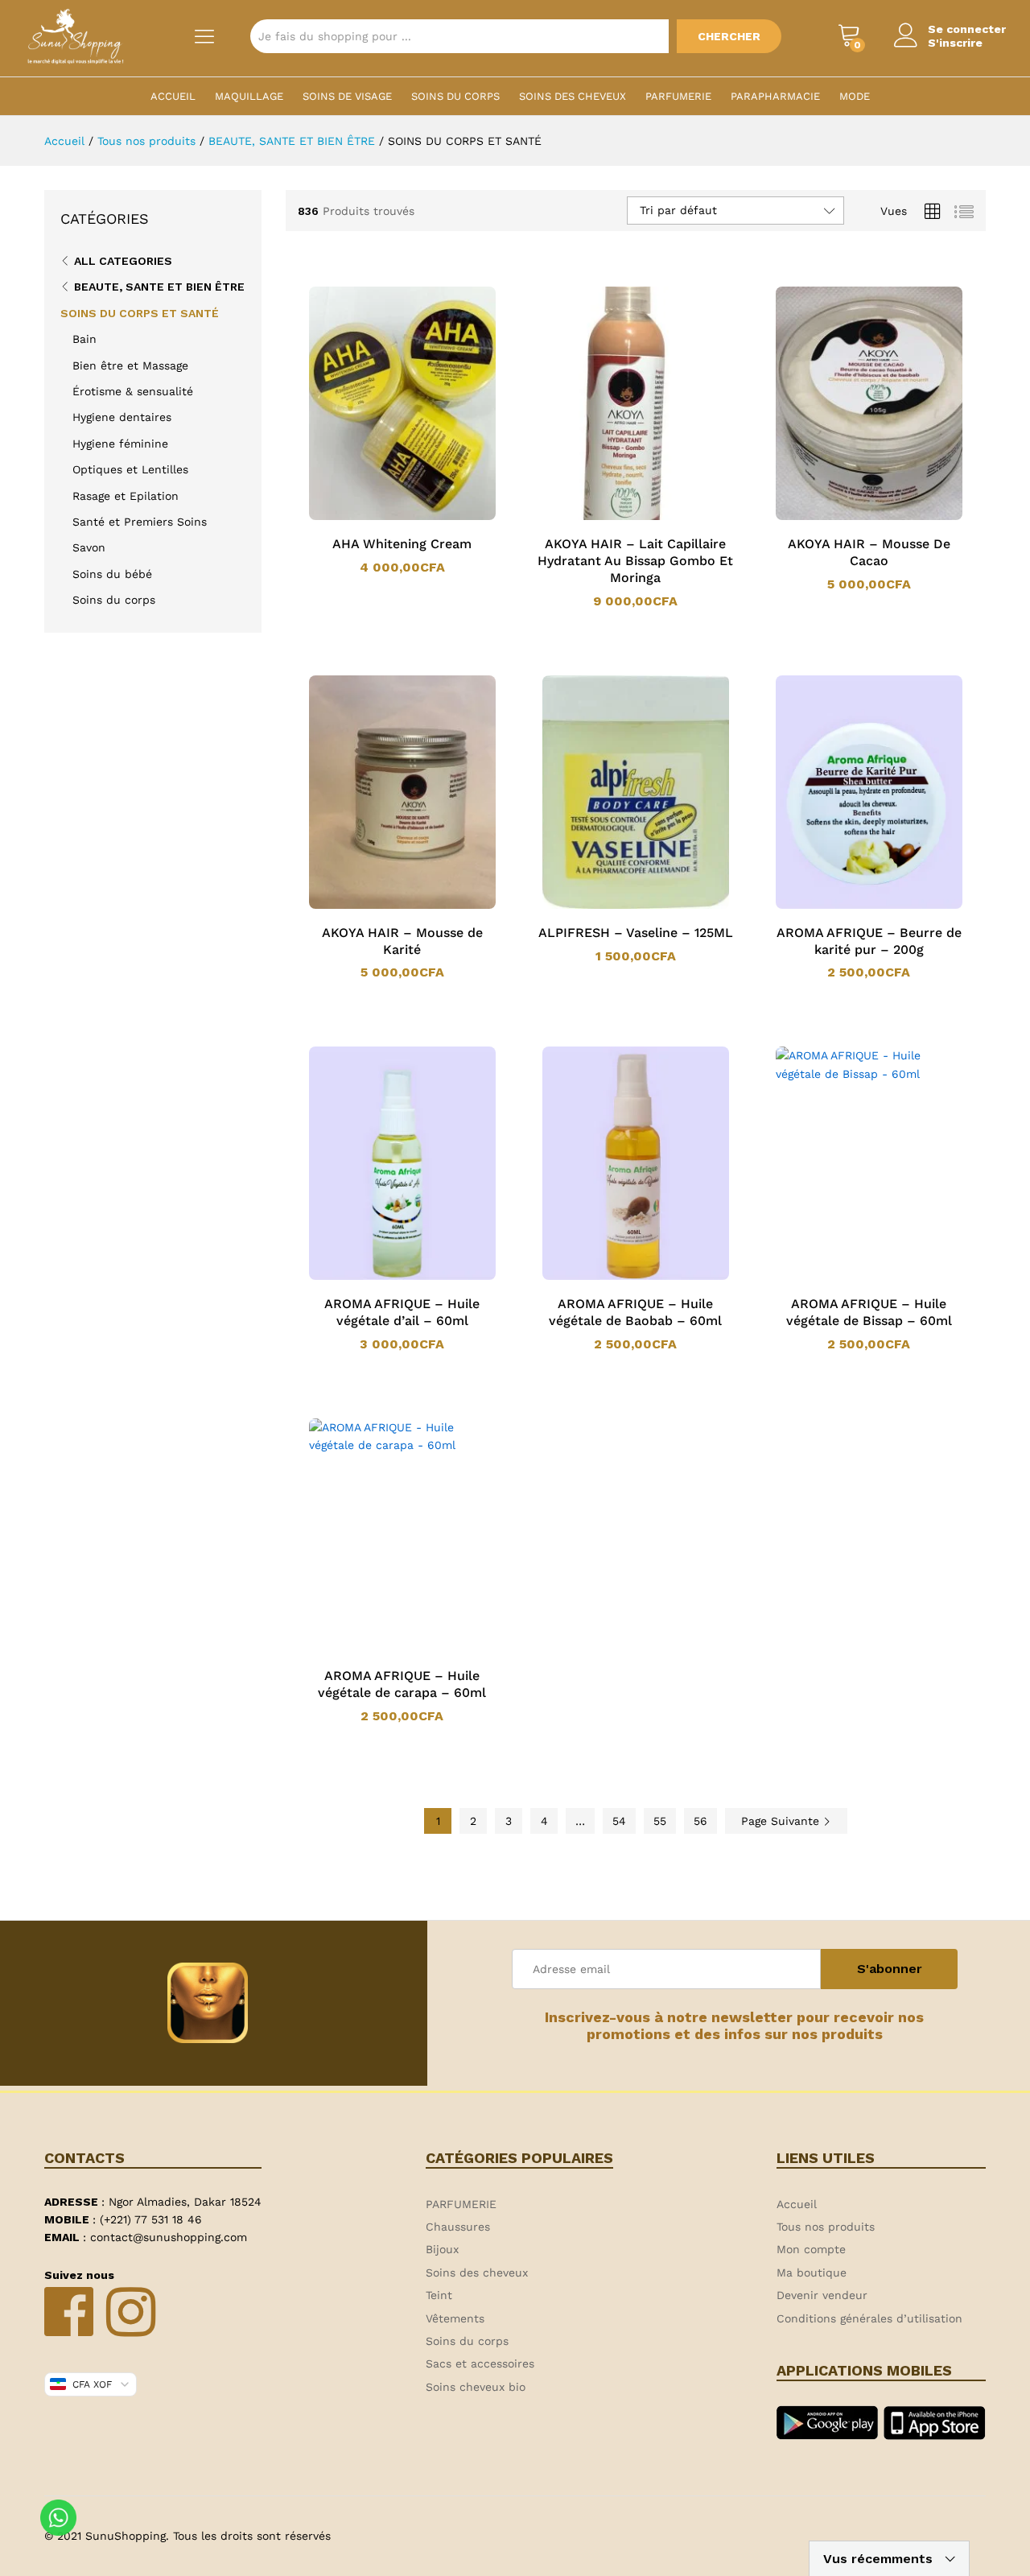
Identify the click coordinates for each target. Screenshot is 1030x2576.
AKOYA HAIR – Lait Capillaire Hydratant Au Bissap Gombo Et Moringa (635, 561)
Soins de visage (347, 96)
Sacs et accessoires (480, 2363)
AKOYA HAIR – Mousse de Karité (402, 941)
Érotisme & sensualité (133, 391)
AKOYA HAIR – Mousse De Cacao (869, 552)
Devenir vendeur (822, 2295)
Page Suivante (782, 1821)
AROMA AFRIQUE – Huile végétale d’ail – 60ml (402, 1312)
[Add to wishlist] (418, 517)
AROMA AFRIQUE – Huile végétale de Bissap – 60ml (869, 1312)
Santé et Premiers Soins (140, 522)
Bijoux (442, 2249)
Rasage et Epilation (126, 496)
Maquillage (249, 96)
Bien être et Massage (130, 365)
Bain (84, 339)
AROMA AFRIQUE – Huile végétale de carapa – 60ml (402, 1684)
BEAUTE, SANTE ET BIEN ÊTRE (159, 287)
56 (700, 1821)
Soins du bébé (112, 574)
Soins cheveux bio (476, 2387)
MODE (855, 96)
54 (619, 1821)
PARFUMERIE (678, 96)
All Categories (123, 261)
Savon (89, 547)
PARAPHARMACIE (775, 96)
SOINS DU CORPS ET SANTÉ (140, 313)
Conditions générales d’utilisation (869, 2318)
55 (660, 1821)
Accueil (173, 96)
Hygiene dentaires (122, 417)
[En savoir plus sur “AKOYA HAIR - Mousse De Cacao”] (848, 517)
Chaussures (458, 2227)
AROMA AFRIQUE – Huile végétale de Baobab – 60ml (635, 1312)
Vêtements (455, 2318)
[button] (381, 517)
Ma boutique (812, 2273)
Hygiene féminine (120, 444)
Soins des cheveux (573, 96)
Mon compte (811, 2249)
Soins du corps (455, 96)
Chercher (729, 36)
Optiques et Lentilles (130, 469)
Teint (439, 2295)
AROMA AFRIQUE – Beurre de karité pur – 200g (869, 941)
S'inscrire (955, 43)
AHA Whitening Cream (402, 544)
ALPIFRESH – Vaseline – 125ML (636, 933)
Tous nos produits (826, 2227)
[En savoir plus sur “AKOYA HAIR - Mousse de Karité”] (381, 906)
